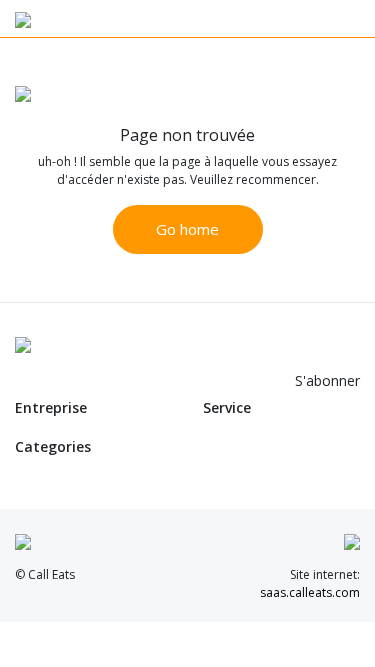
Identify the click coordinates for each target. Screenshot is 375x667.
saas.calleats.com (310, 592)
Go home (187, 229)
